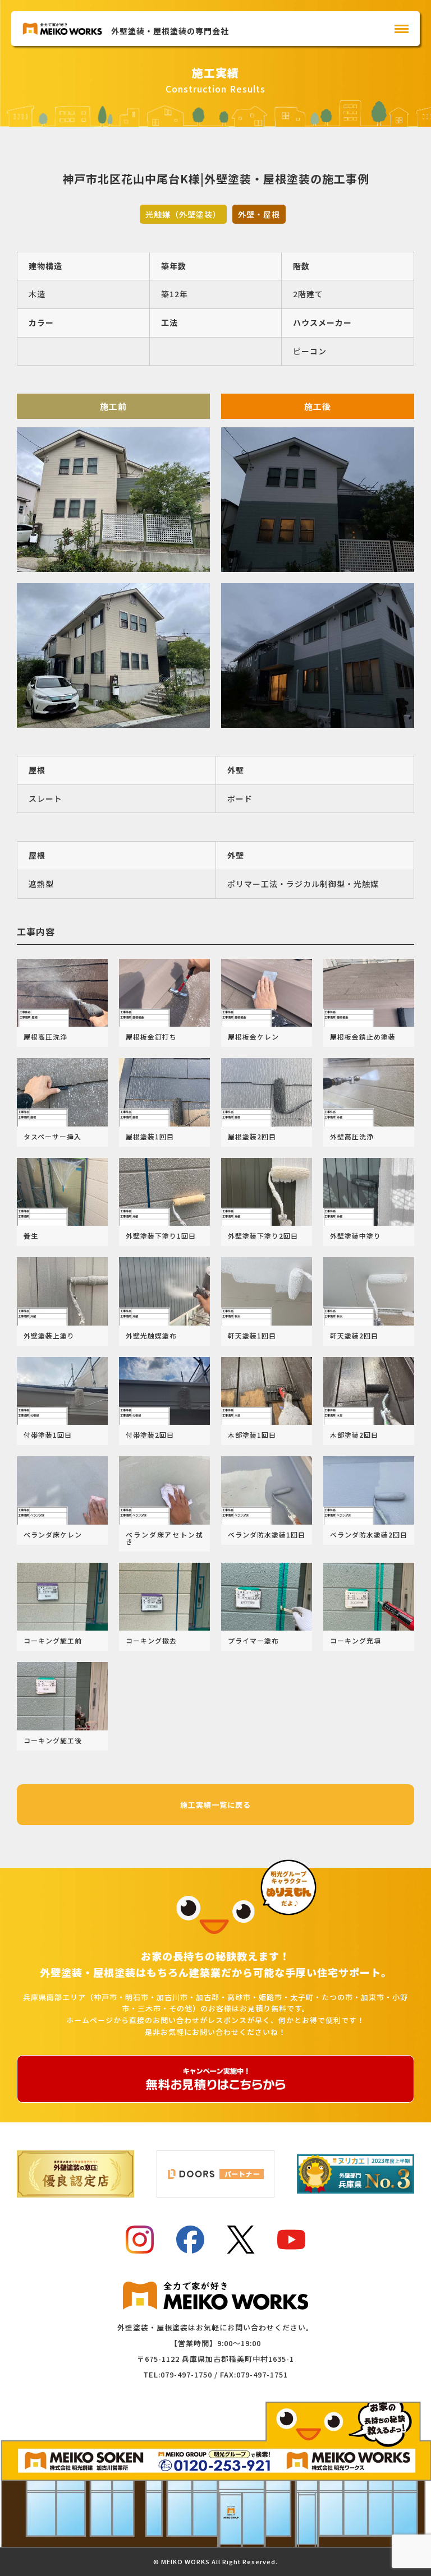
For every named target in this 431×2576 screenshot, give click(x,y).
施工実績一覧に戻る (215, 1805)
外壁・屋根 (259, 214)
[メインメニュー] (402, 29)
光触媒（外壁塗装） (183, 214)
